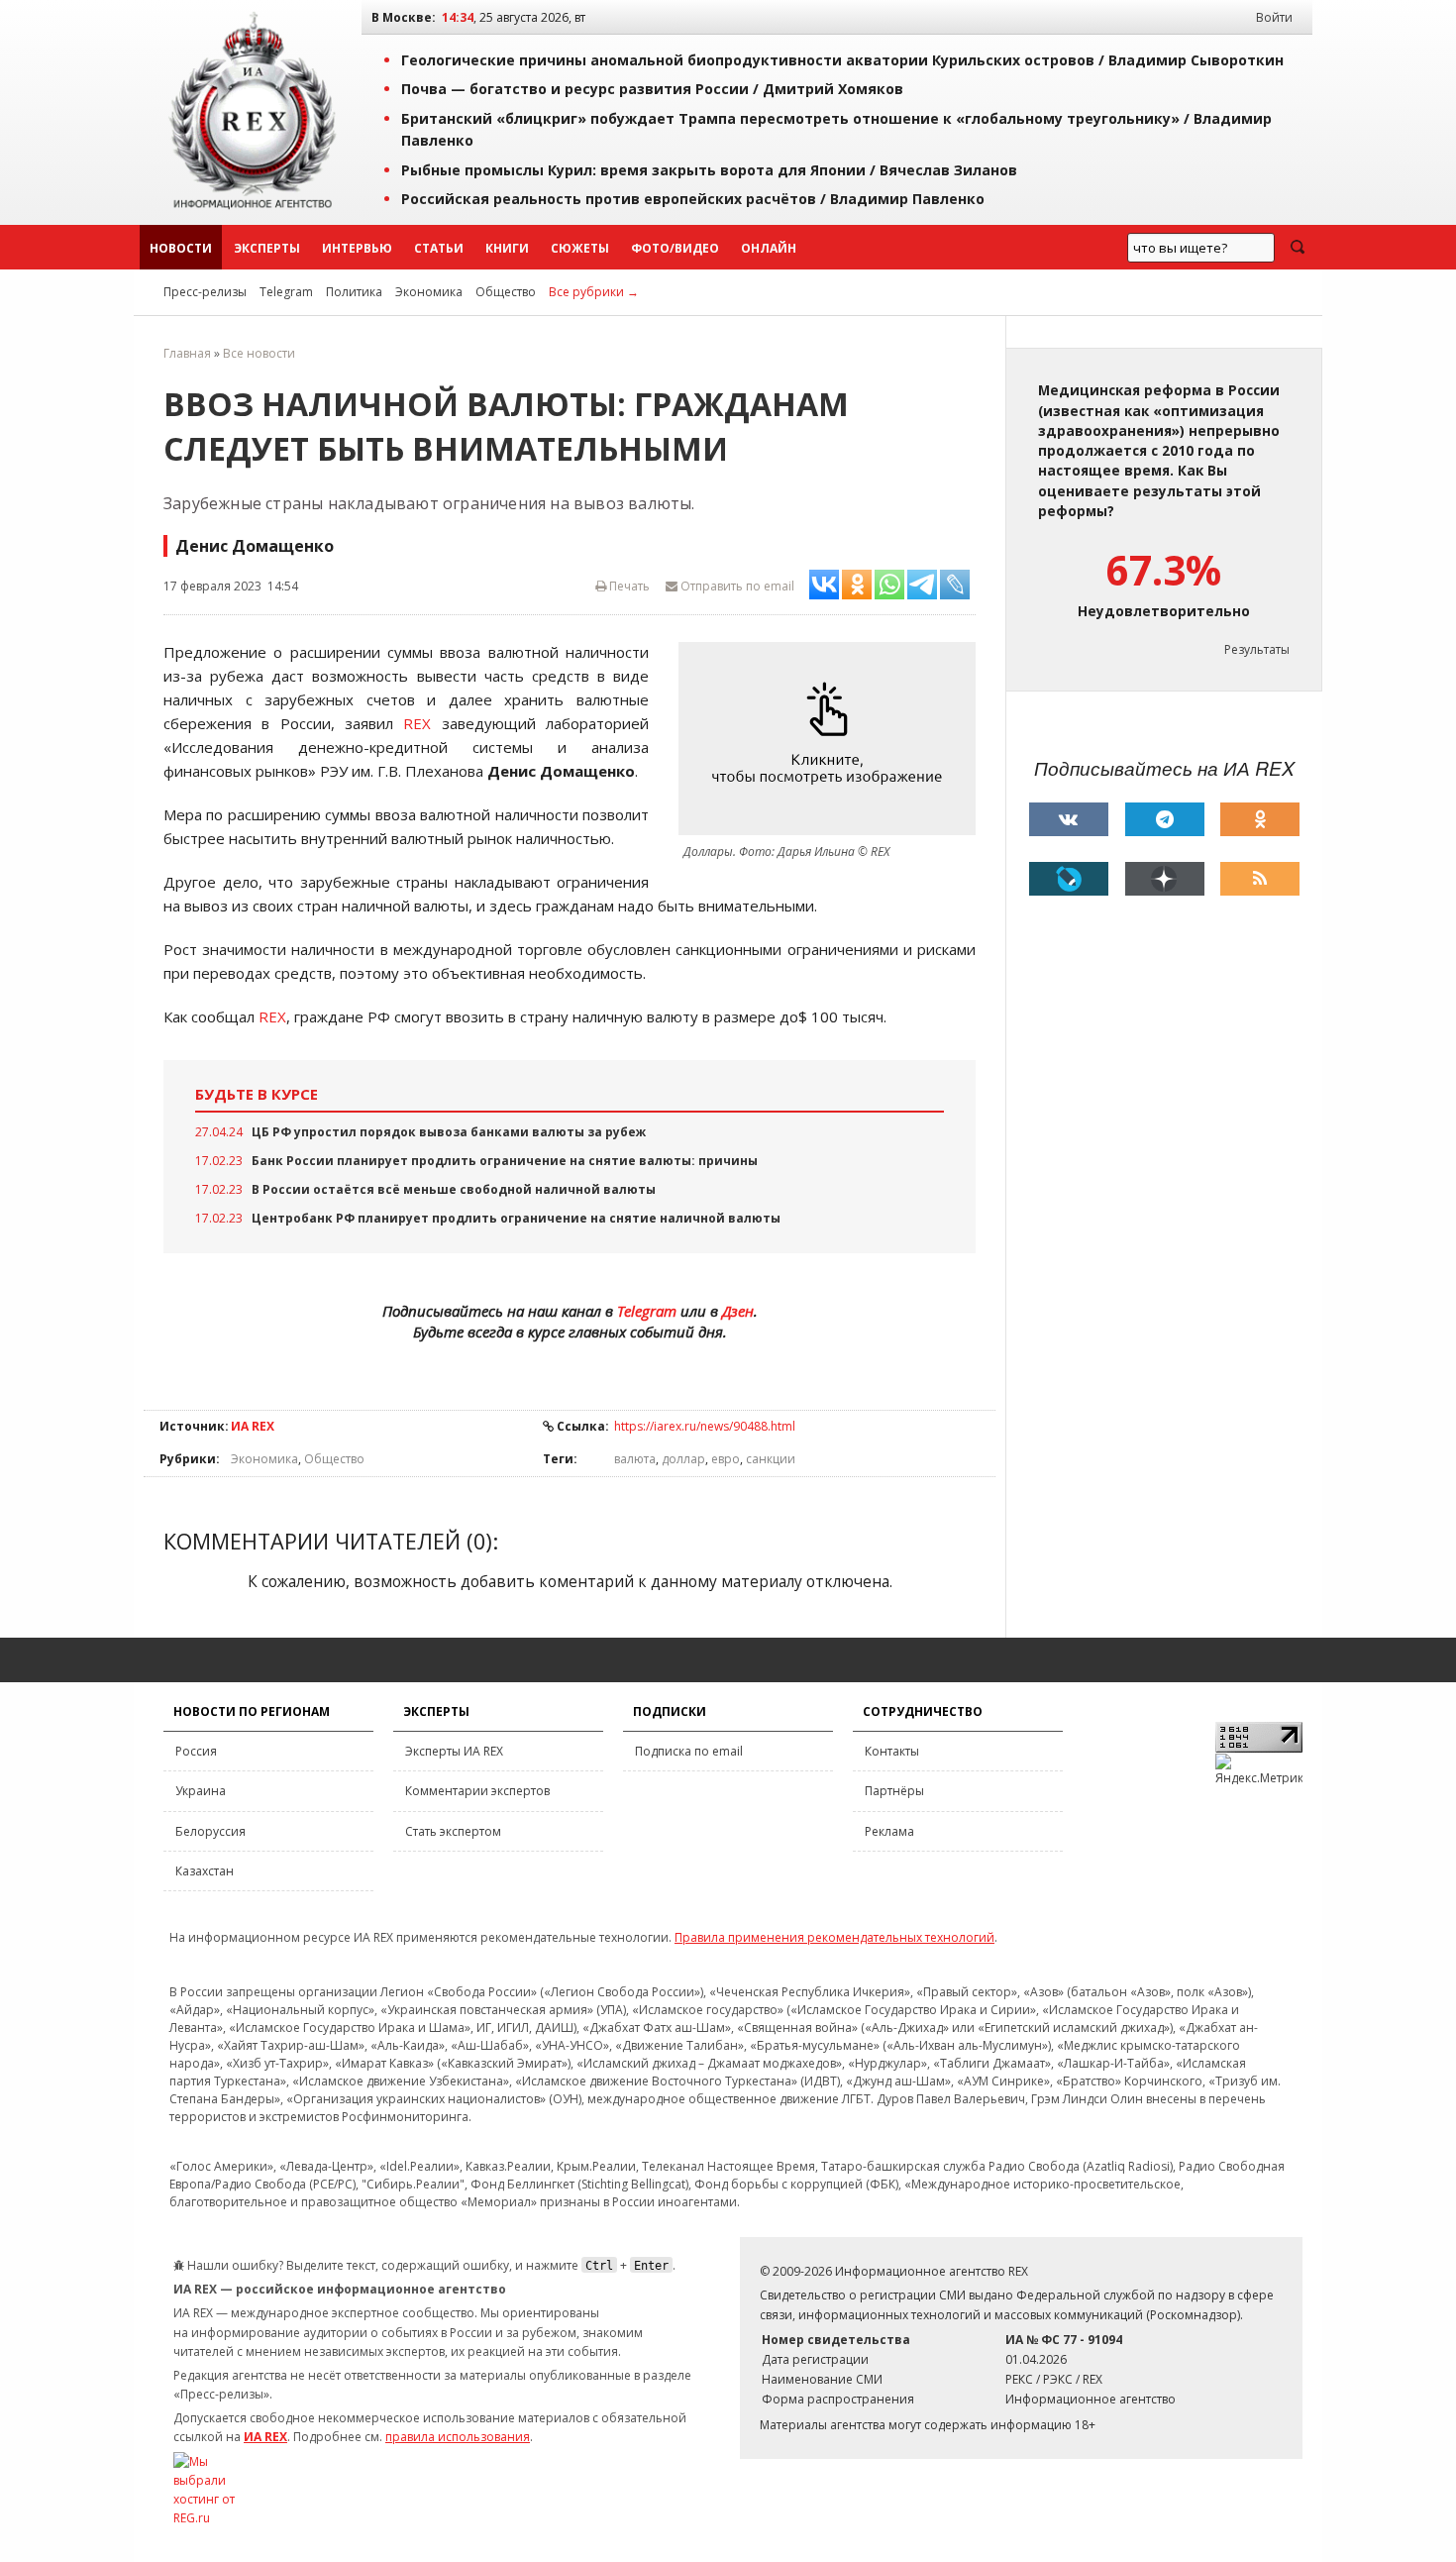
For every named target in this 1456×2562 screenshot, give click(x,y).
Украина (201, 1791)
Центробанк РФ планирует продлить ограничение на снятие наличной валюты (516, 1218)
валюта (635, 1459)
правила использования (458, 2437)
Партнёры (894, 1791)
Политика (354, 292)
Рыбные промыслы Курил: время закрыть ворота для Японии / (709, 170)
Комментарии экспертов (477, 1791)
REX (417, 723)
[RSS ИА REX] (1260, 879)
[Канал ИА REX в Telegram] (1165, 819)
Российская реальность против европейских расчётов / (693, 199)
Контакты (892, 1751)
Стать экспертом (453, 1831)
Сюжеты (580, 248)
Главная (187, 353)
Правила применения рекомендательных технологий (834, 1937)
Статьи (439, 248)
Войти (1274, 17)
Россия (196, 1751)
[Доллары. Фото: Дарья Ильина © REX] (832, 739)
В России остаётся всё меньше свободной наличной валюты (454, 1189)
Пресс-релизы (205, 292)
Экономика (429, 292)
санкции (771, 1459)
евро (726, 1459)
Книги (507, 248)
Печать (628, 586)
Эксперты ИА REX (454, 1751)
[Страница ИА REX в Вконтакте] (1069, 819)
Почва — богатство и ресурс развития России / (652, 89)
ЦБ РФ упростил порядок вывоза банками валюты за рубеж (449, 1132)
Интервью (357, 248)
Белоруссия (210, 1831)
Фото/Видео (675, 248)
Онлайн (769, 248)
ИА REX (253, 1426)
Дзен (738, 1311)
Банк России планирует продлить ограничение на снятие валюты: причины (505, 1161)
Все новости (259, 353)
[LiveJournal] (1069, 879)
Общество (506, 292)
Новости (181, 248)
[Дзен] (1165, 879)
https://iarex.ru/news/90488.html (705, 1426)
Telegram (286, 292)
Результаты (1257, 649)
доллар (683, 1459)
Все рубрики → (594, 292)
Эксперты (267, 248)
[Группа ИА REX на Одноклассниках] (1260, 819)
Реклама (889, 1831)
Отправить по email (736, 586)
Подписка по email (689, 1751)
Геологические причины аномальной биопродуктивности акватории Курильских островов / (842, 60)
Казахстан (205, 1871)
